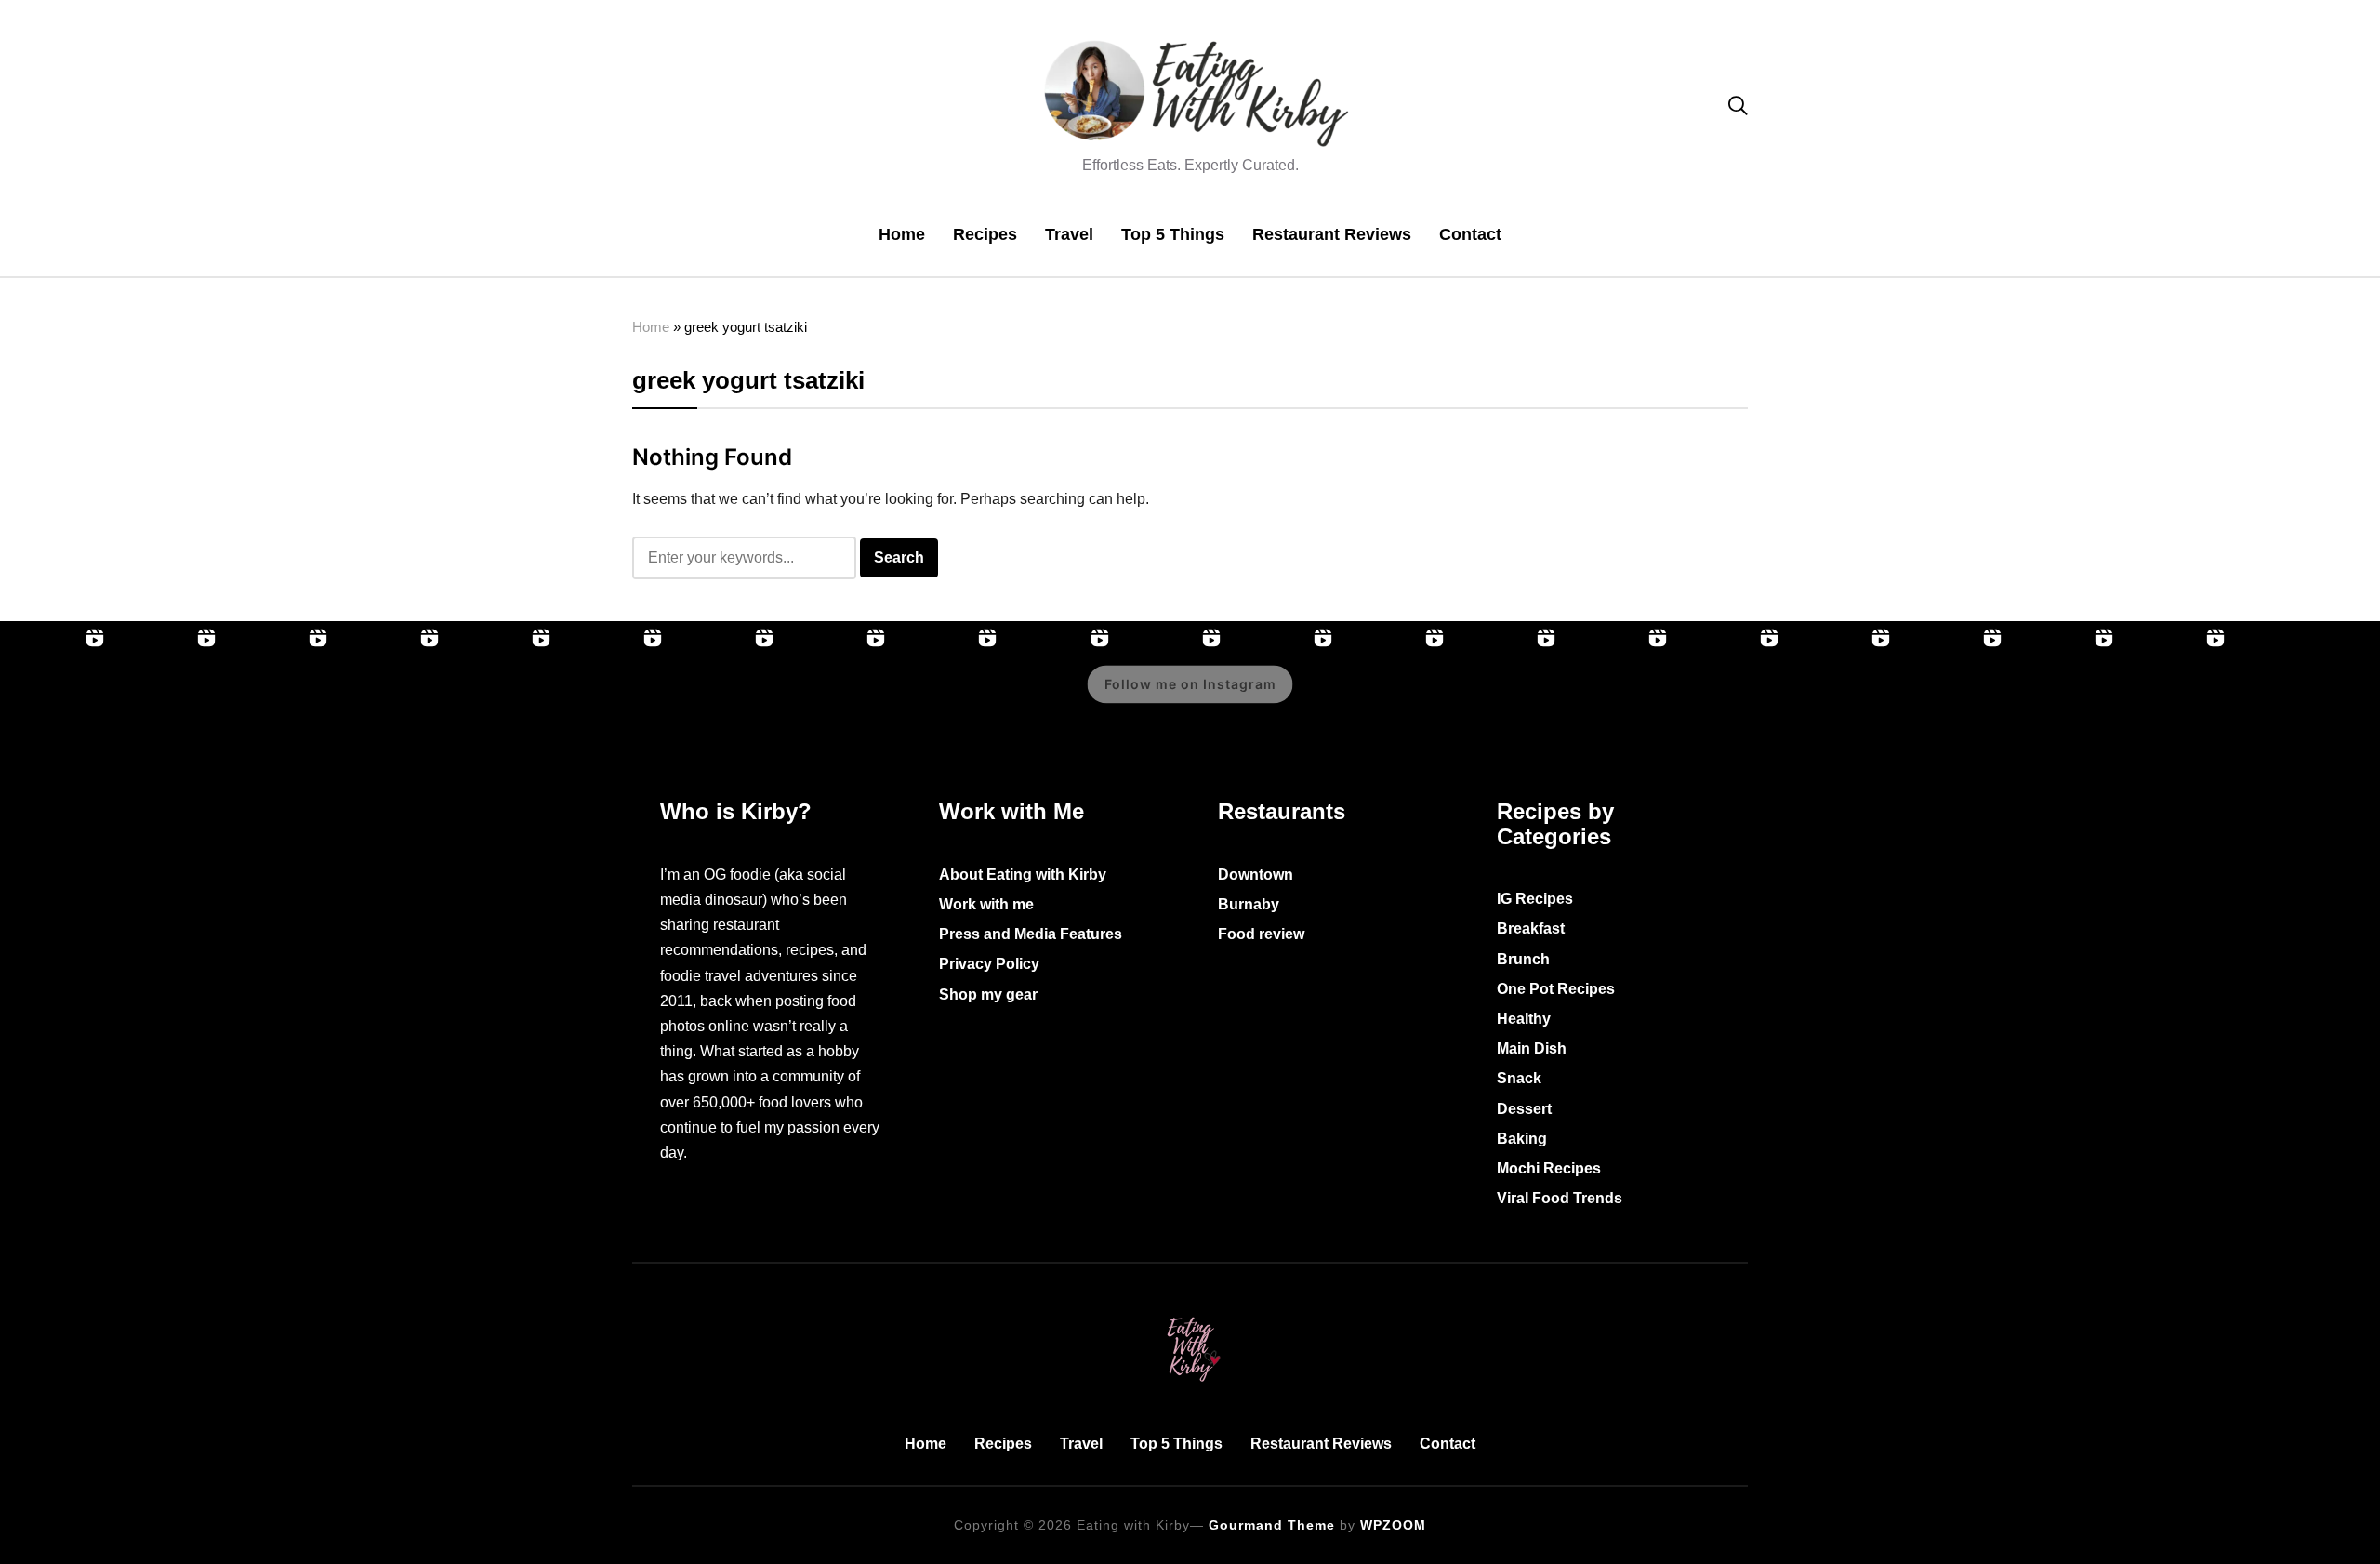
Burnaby (1249, 904)
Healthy (1524, 1019)
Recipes (985, 234)
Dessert (1524, 1109)
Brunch (1523, 959)
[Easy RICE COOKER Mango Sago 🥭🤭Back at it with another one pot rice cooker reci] (1730, 697)
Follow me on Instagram (1190, 685)
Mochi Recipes (1549, 1168)
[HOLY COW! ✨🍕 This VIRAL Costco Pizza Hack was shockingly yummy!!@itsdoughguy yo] (167, 697)
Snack (1519, 1078)
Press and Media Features (1031, 934)
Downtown (1256, 875)
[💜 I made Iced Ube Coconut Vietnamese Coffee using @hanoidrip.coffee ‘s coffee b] (614, 697)
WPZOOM (1393, 1525)
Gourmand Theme (1272, 1525)
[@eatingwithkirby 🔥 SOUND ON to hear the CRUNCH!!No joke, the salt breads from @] (837, 697)
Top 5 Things (1173, 234)
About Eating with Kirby (1023, 875)
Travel (1069, 234)
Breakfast (1531, 928)
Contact (1470, 234)
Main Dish (1532, 1048)
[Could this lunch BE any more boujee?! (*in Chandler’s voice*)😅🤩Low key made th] (279, 697)
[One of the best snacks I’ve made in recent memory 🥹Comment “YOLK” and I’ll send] (2065, 697)
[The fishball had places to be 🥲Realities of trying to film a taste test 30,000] (502, 697)
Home (902, 234)
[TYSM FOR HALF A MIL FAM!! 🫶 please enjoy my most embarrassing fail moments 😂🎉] (1395, 697)
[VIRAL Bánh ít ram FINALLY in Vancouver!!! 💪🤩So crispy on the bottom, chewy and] (56, 697)
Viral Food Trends (1560, 1198)
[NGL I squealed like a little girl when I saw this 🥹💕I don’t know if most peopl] (725, 697)
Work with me (986, 904)
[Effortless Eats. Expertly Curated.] (1190, 1313)
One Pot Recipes (1556, 989)
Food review (1261, 934)
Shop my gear (988, 994)
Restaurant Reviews (1332, 234)
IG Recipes (1535, 899)
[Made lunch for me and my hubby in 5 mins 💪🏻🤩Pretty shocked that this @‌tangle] (948, 697)
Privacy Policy (989, 964)
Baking (1522, 1139)
